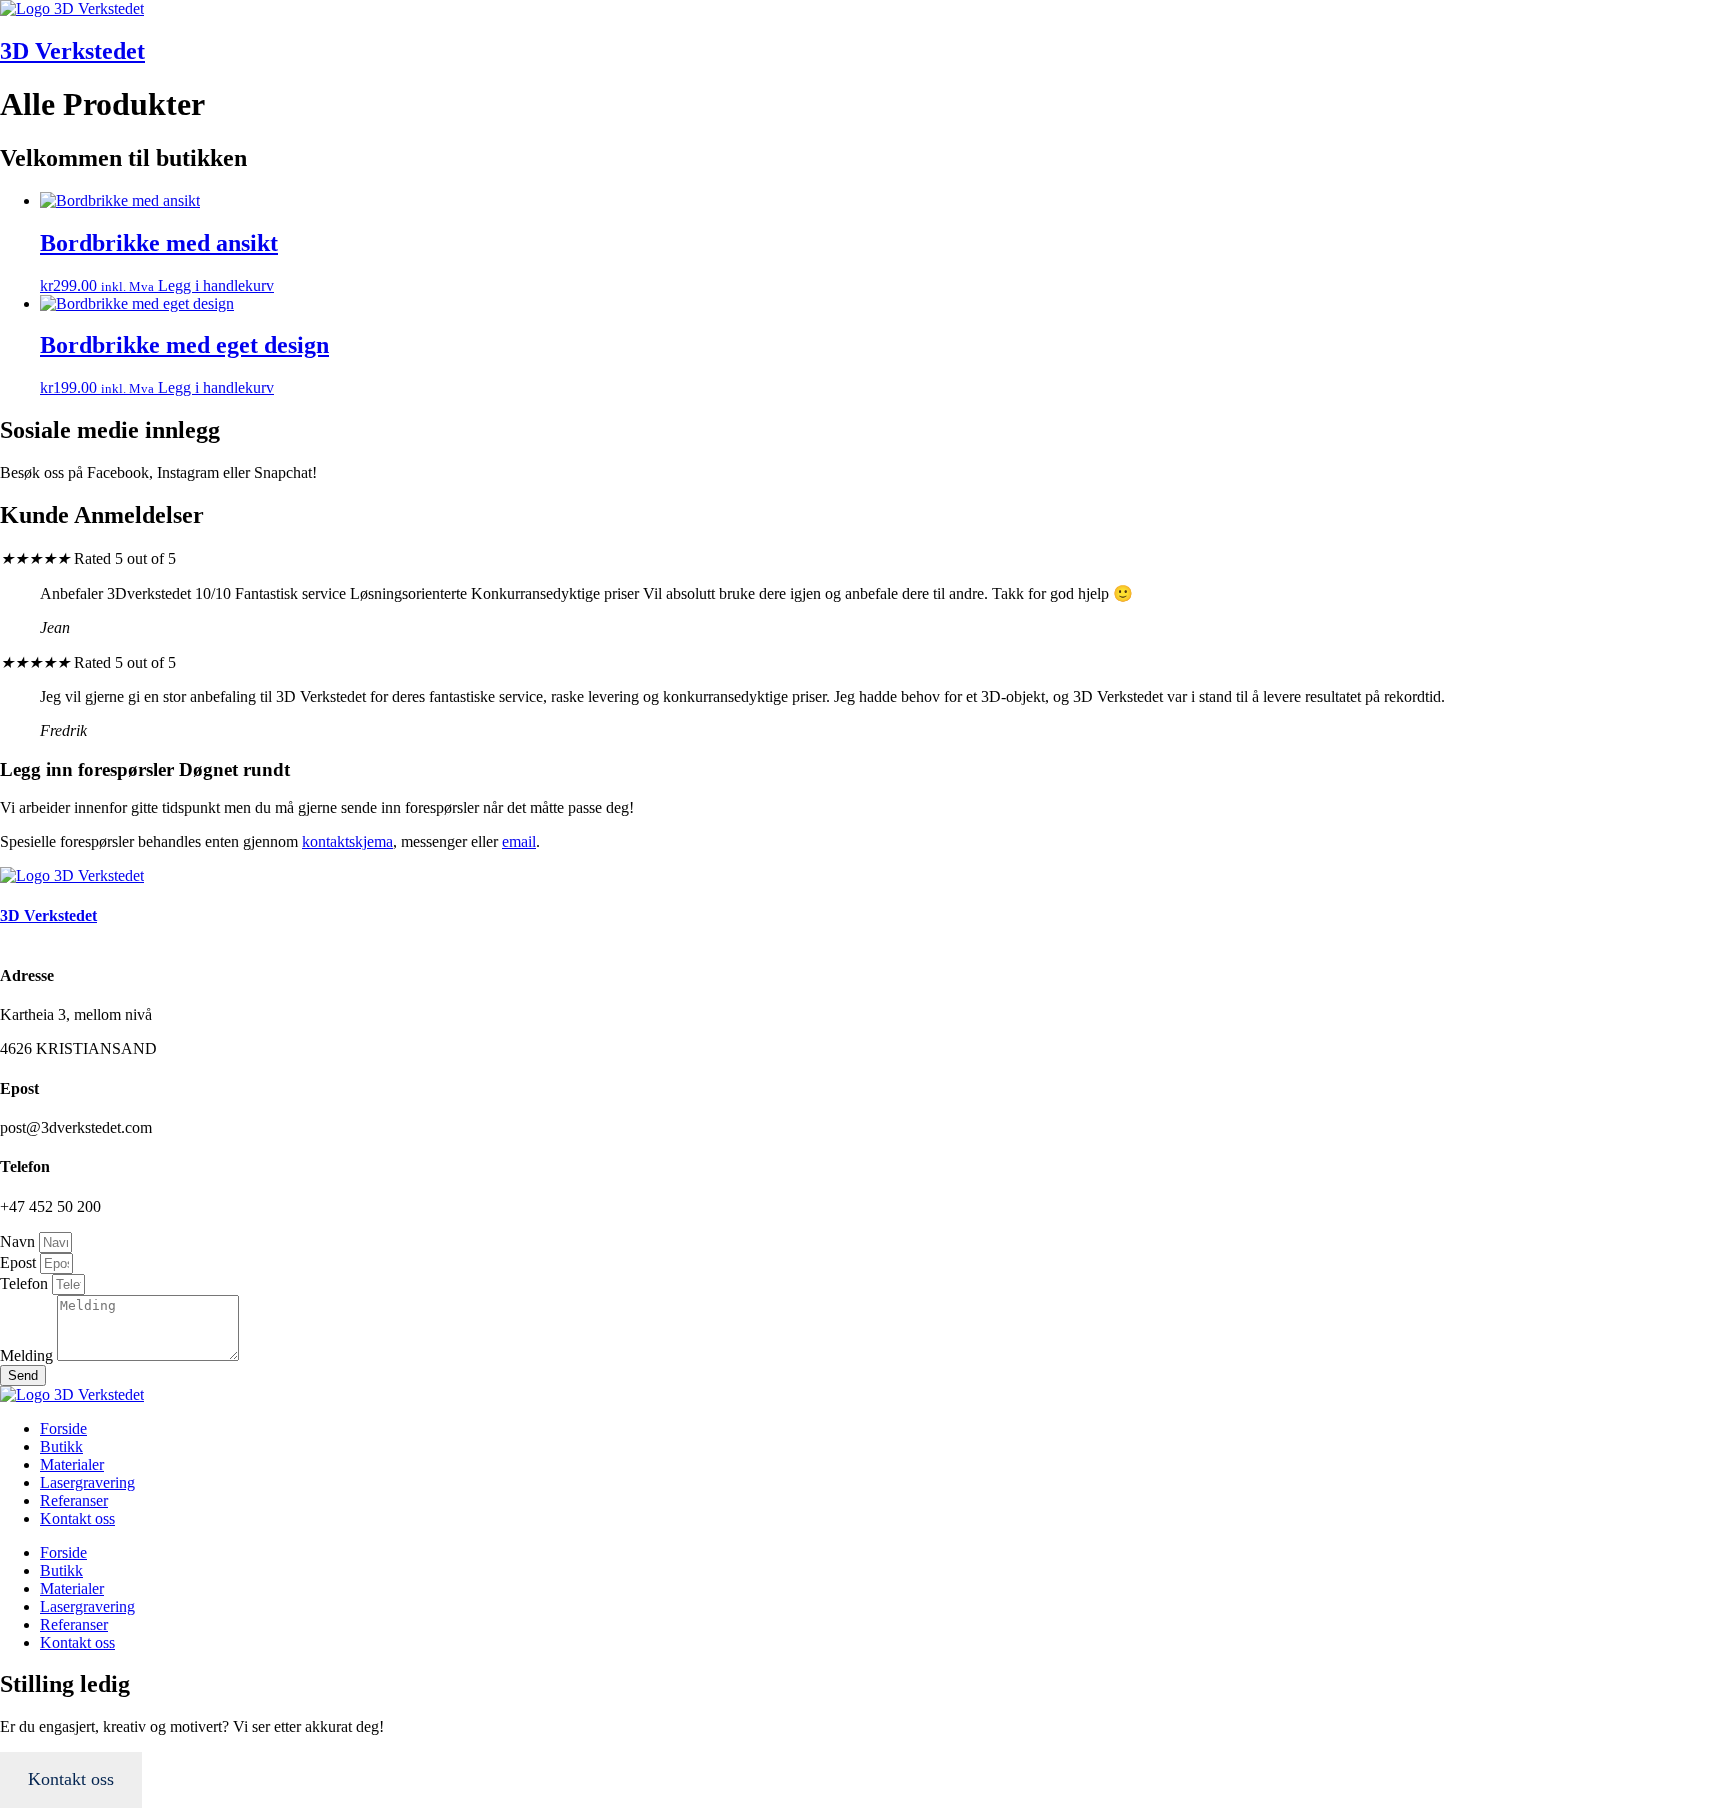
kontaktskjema (347, 841)
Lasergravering (87, 1482)
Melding (28, 1355)
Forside (63, 1428)
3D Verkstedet (72, 51)
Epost (20, 1262)
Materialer (72, 1464)
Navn (19, 1241)
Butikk (61, 1446)
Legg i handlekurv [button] (216, 285)
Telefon (26, 1283)
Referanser (74, 1500)
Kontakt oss (77, 1518)
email (519, 841)
